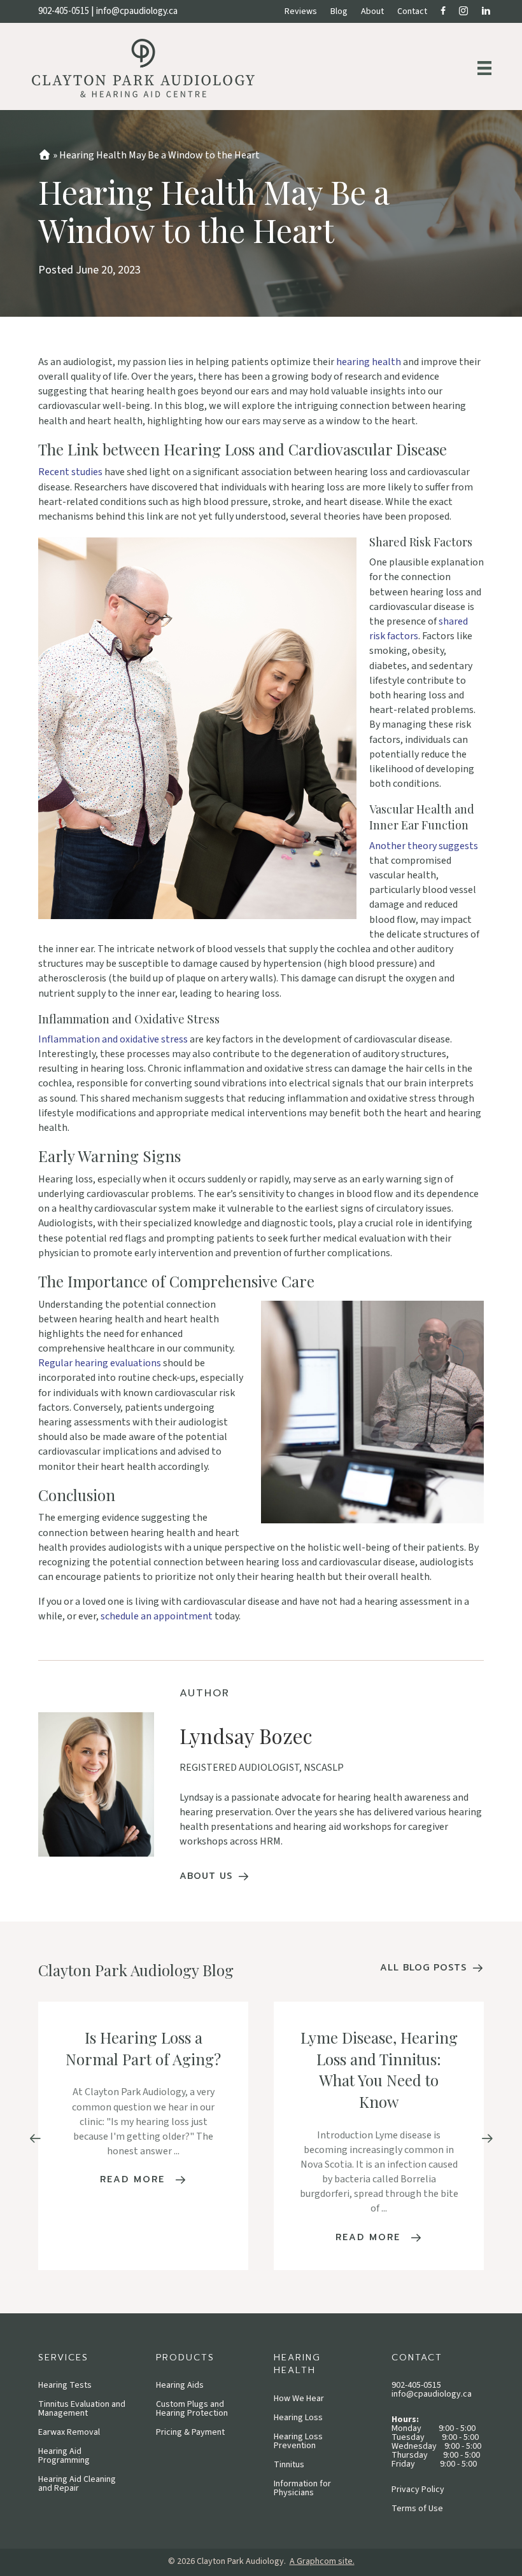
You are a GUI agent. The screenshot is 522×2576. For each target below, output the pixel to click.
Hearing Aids (180, 2385)
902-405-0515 (64, 11)
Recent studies (70, 472)
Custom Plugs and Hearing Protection (192, 2409)
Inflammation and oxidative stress (113, 1039)
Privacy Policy (418, 2489)
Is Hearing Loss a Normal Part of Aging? (143, 2048)
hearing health (369, 362)
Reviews (301, 11)
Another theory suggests (424, 846)
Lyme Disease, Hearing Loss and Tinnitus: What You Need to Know (379, 2069)
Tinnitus (289, 2465)
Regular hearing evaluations (100, 1363)
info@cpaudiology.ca (137, 11)
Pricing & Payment (190, 2432)
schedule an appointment (157, 1616)
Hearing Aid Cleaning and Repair (77, 2484)
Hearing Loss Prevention (298, 2441)
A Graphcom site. (322, 2561)
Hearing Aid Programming (64, 2456)
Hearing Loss (298, 2418)
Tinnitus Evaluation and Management (82, 2409)
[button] (35, 2139)
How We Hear (299, 2399)
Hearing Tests (65, 2385)
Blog (339, 11)
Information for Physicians (302, 2488)
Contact (412, 11)
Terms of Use (417, 2509)
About (372, 11)
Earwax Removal (69, 2432)
